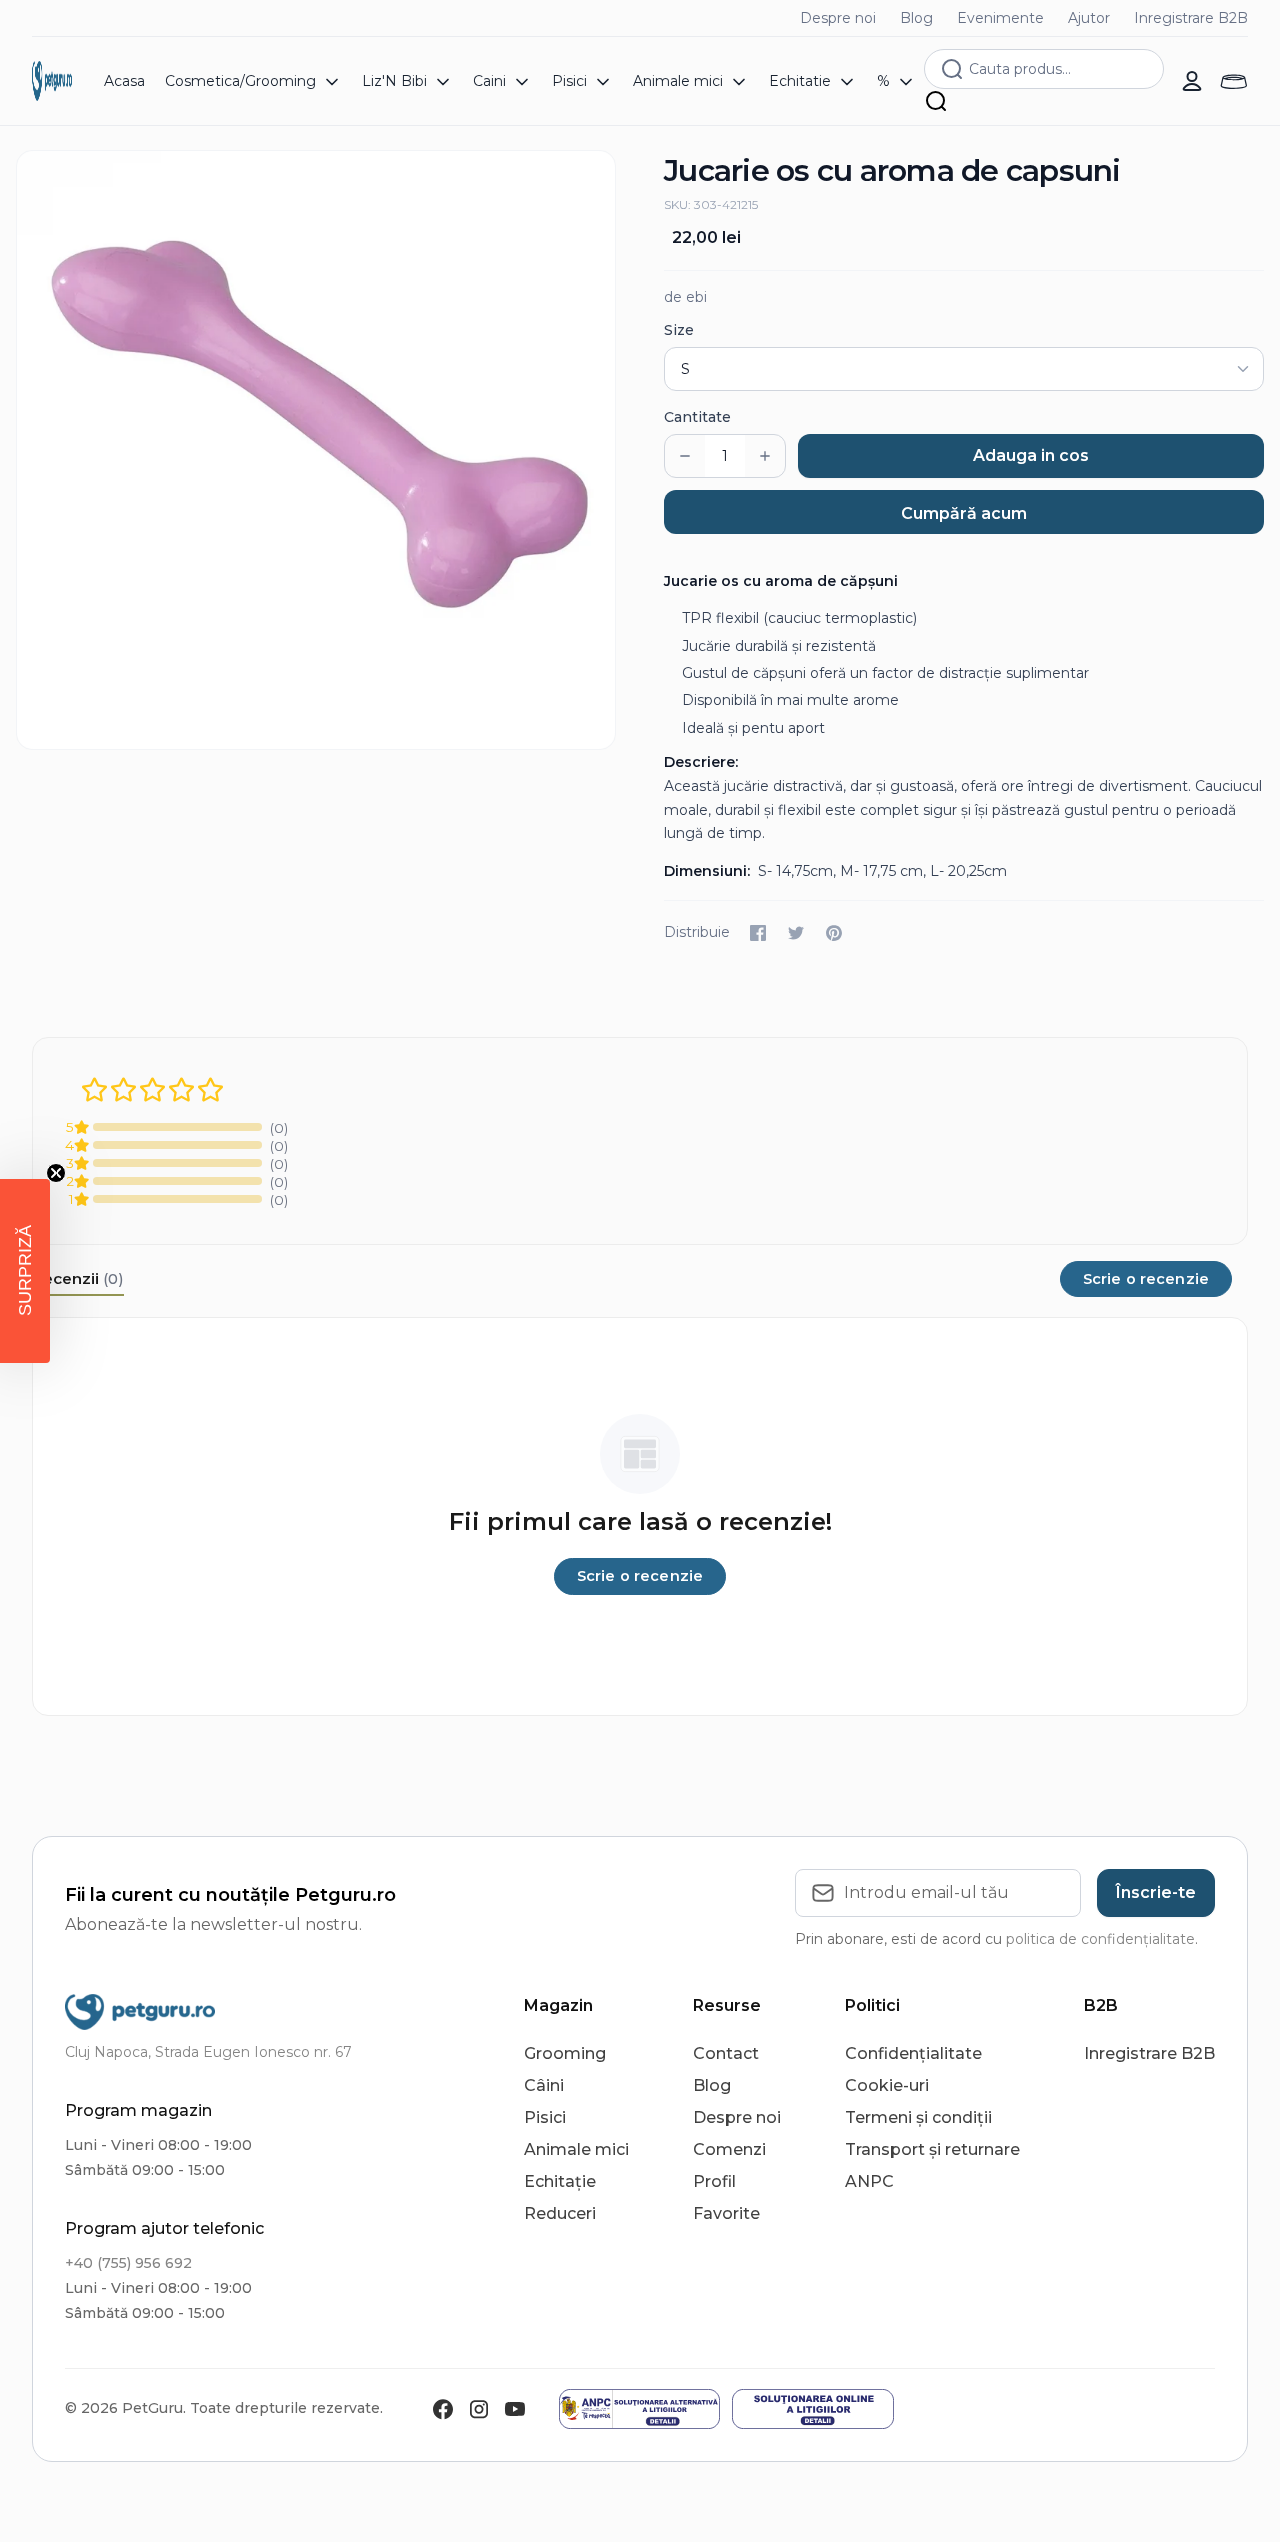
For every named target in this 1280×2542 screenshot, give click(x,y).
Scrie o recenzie (1146, 1279)
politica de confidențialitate (1100, 1939)
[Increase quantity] (765, 456)
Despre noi (838, 18)
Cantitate (697, 417)
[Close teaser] (56, 1173)
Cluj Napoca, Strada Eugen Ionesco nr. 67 (208, 2052)
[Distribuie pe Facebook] (758, 933)
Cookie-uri (887, 2085)
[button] (25, 1271)
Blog (916, 18)
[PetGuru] (52, 81)
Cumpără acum (964, 513)
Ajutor (1089, 18)
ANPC (869, 2181)
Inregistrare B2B (1191, 18)
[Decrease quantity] (685, 456)
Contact (726, 2053)
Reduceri (560, 2213)
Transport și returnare (932, 2149)
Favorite (726, 2213)
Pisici (545, 2117)
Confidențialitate (913, 2053)
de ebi (685, 297)
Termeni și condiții (918, 2117)
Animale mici (576, 2149)
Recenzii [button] (78, 1278)
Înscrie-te (1156, 1892)
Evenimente (1000, 18)
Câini (544, 2085)
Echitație (560, 2181)
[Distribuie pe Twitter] (796, 933)
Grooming (565, 2053)
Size (679, 330)
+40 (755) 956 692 (128, 2263)
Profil (714, 2181)
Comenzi (729, 2149)
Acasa (124, 81)
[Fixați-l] (834, 933)
